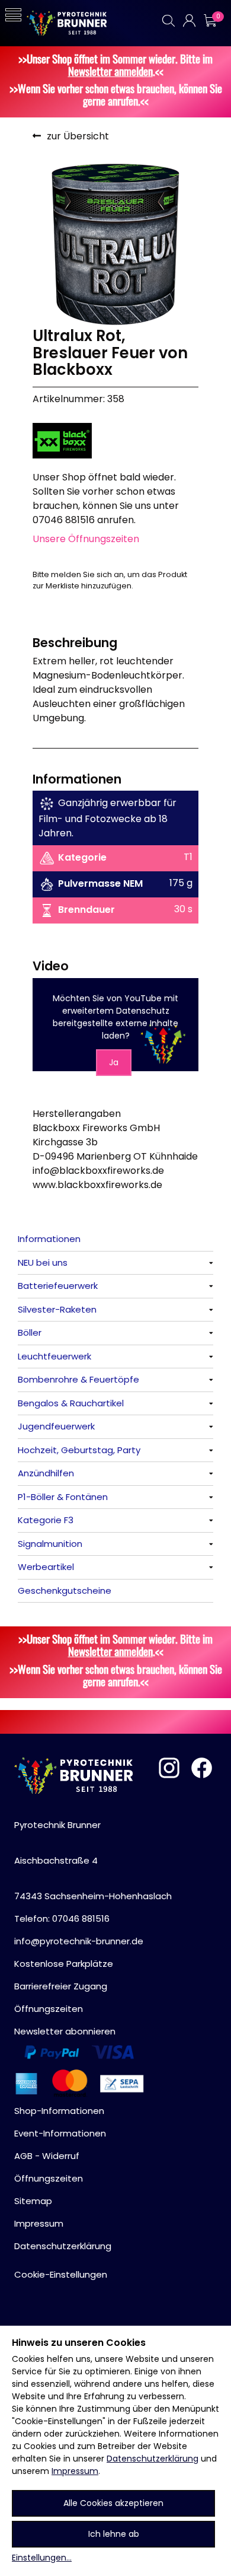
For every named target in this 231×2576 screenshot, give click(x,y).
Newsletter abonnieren (65, 2031)
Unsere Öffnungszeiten (86, 539)
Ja (114, 1062)
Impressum (75, 2471)
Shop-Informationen (59, 2111)
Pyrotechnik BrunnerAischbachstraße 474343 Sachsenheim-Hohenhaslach (93, 1860)
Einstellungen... (42, 2558)
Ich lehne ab (114, 2534)
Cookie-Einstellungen (61, 2274)
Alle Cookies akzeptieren (113, 2503)
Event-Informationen (60, 2133)
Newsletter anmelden (110, 71)
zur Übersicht (78, 136)
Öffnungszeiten (49, 2009)
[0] (210, 20)
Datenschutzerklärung (153, 2459)
